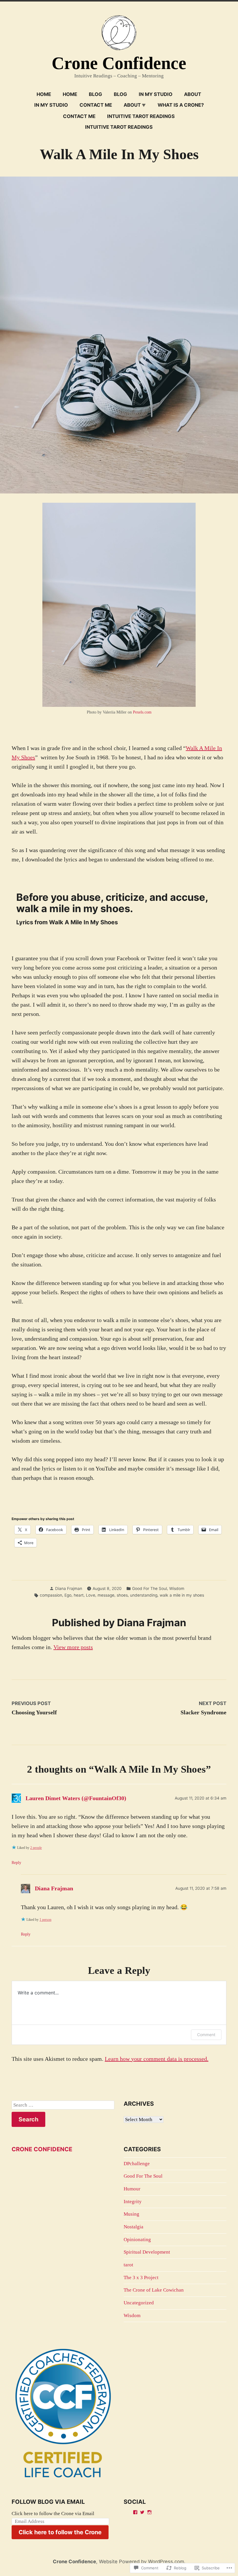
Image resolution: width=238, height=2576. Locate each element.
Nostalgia (134, 2227)
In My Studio (156, 94)
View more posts (73, 1647)
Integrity (133, 2202)
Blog (95, 94)
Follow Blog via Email (48, 2502)
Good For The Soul (149, 1589)
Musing (131, 2214)
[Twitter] (142, 2512)
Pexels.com (142, 712)
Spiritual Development (147, 2252)
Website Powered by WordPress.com (141, 2562)
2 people (36, 1848)
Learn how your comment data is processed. (157, 2059)
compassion (51, 1595)
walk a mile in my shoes (182, 1595)
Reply (16, 1863)
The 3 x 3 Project (141, 2278)
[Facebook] (135, 2512)
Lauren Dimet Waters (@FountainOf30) (76, 1798)
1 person (45, 1920)
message (106, 1595)
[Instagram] (149, 2512)
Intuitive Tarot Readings (141, 116)
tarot (128, 2265)
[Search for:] (63, 2105)
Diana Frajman (69, 1589)
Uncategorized (139, 2303)
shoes (122, 1595)
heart (79, 1595)
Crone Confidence (119, 63)
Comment (206, 2035)
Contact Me (96, 105)
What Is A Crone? (181, 105)
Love (91, 1595)
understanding (144, 1595)
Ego (68, 1595)
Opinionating (137, 2240)
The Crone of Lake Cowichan (154, 2290)
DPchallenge (137, 2164)
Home (44, 94)
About (193, 94)
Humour (132, 2189)
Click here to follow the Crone (60, 2532)
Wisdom (177, 1589)
